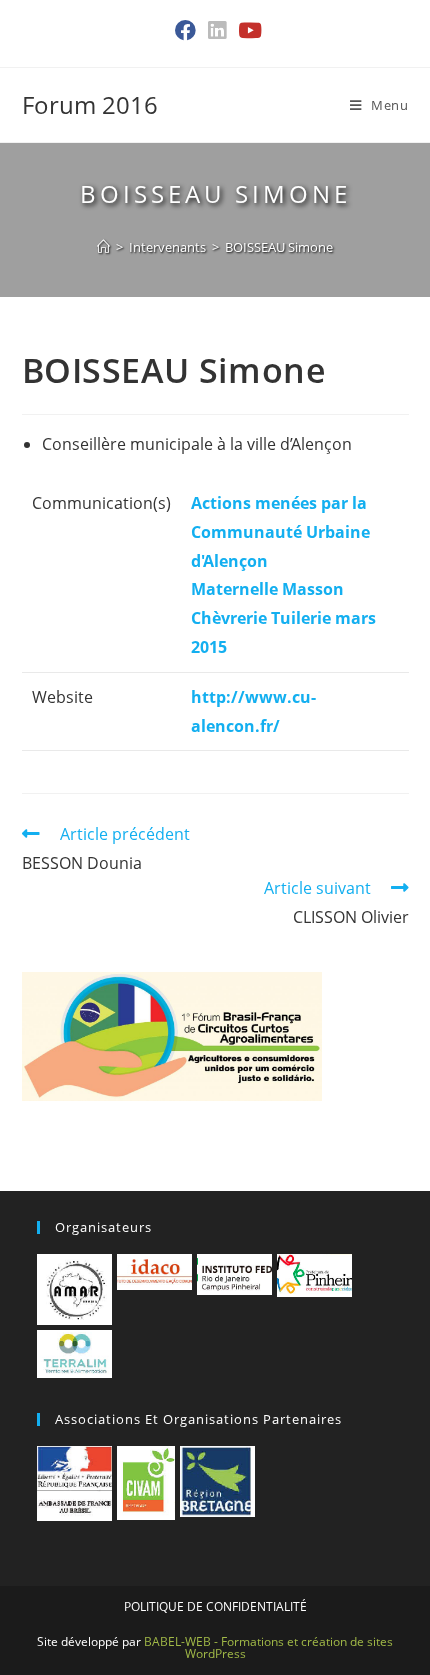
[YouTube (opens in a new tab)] (247, 31)
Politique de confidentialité (215, 1606)
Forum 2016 (90, 104)
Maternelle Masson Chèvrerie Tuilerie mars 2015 (283, 618)
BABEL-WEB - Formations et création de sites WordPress (268, 1647)
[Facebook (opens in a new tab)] (185, 31)
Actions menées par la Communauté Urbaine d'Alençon (280, 532)
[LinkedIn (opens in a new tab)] (217, 31)
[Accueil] (103, 247)
